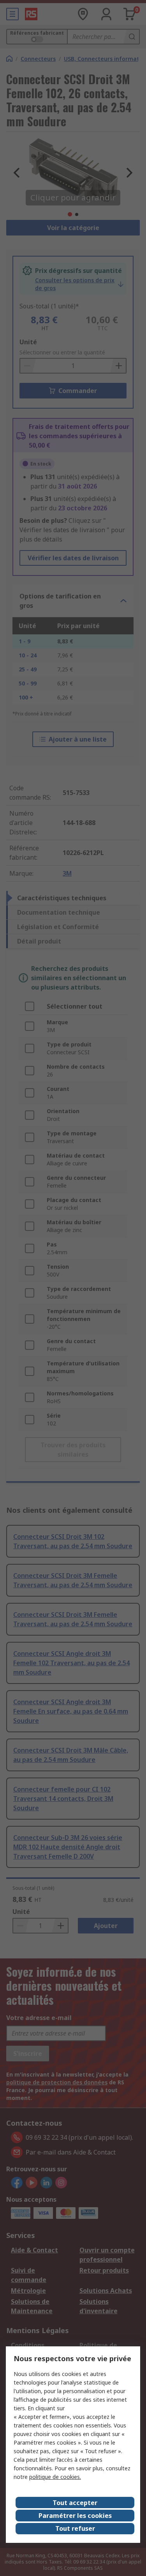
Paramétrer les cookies (75, 2516)
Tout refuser (75, 2528)
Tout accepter (75, 2503)
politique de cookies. (55, 2477)
